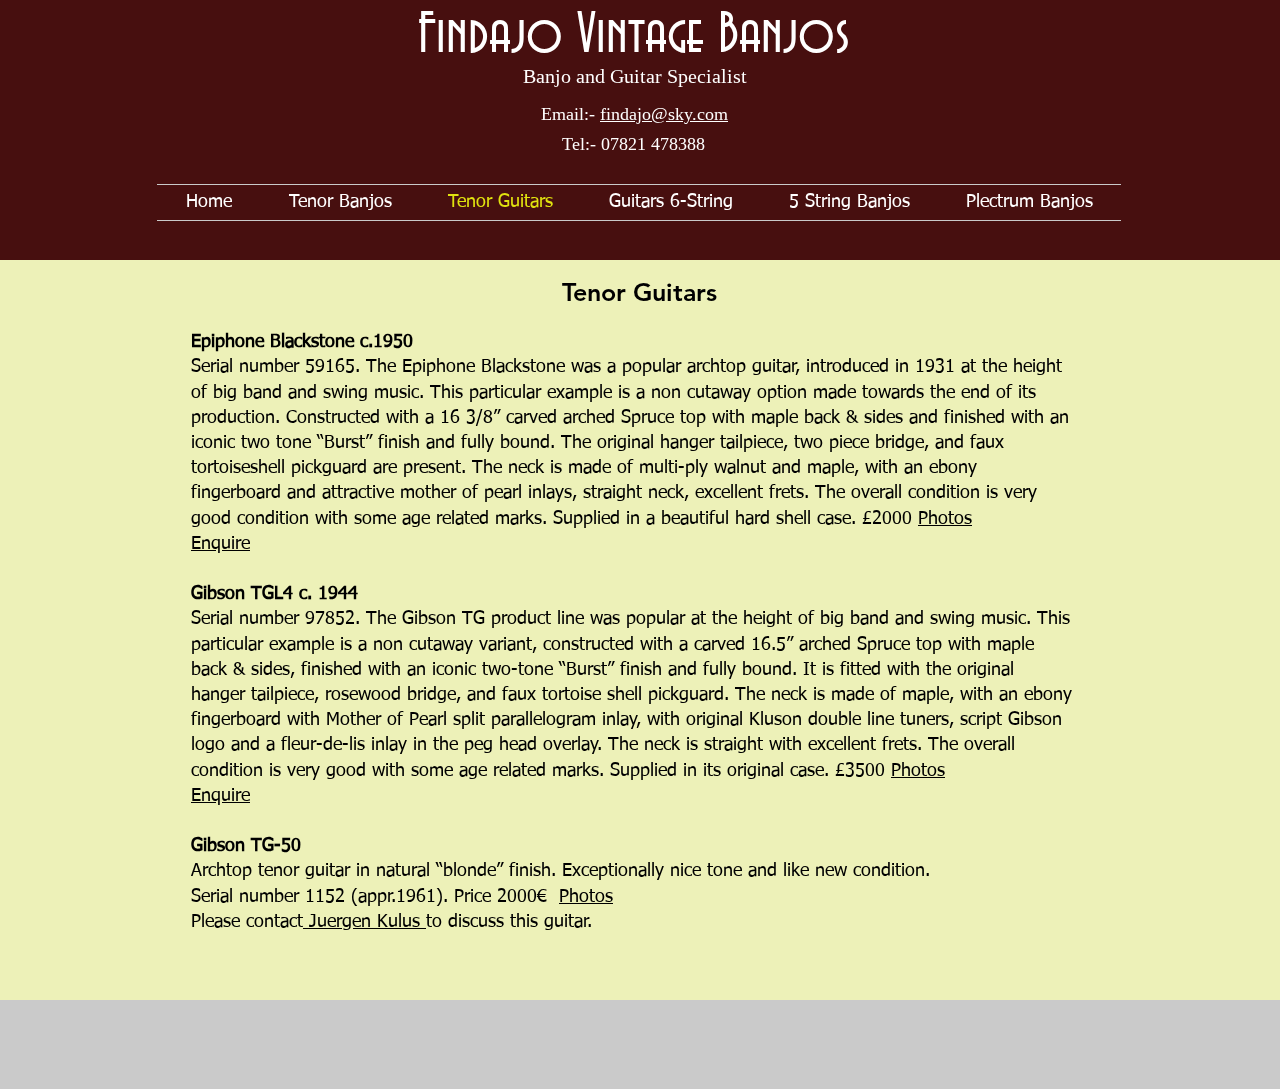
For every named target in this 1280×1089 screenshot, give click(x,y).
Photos (945, 519)
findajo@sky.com (664, 114)
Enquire (220, 544)
